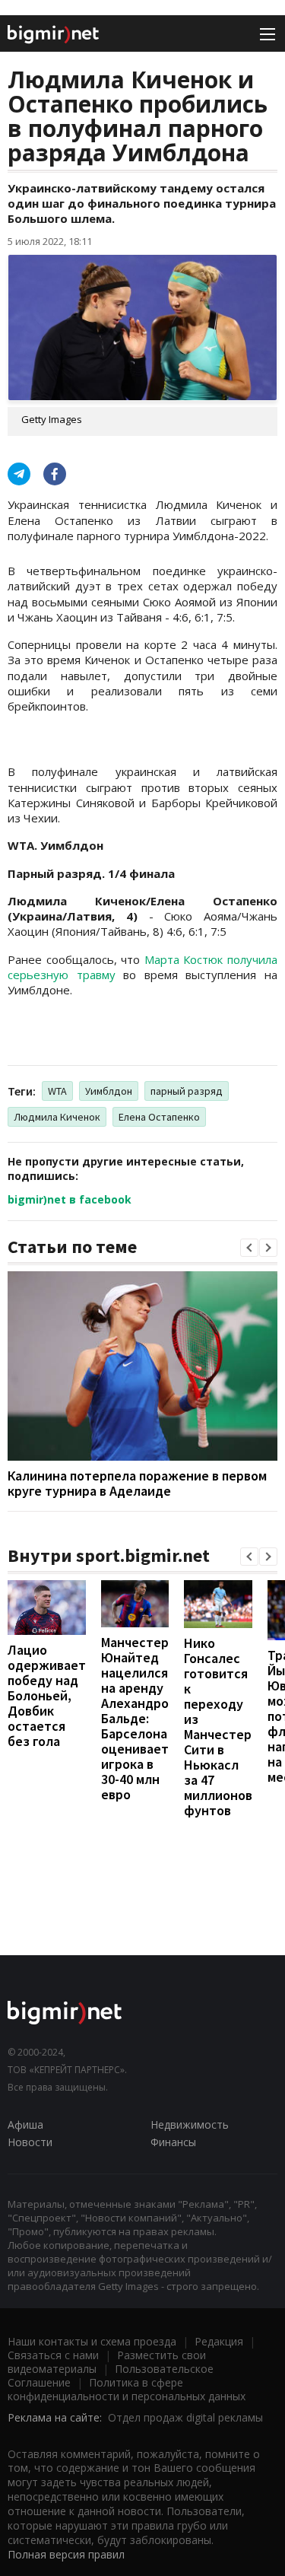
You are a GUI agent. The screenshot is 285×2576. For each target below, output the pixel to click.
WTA (57, 1091)
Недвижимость (190, 2124)
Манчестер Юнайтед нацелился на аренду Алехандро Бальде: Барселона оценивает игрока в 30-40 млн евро (135, 1718)
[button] (249, 1248)
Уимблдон (109, 1091)
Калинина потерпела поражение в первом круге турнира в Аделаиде (137, 1483)
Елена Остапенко (159, 1117)
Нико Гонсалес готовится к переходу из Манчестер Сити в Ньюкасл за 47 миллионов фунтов (218, 1727)
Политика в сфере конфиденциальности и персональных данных (127, 2389)
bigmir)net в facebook (70, 1199)
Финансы (173, 2142)
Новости (30, 2142)
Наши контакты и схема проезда (92, 2341)
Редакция (219, 2341)
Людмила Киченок (57, 1117)
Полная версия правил (66, 2554)
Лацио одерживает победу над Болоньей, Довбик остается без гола (47, 1695)
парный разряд (187, 1091)
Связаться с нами (53, 2355)
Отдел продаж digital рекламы (185, 2417)
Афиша (25, 2124)
